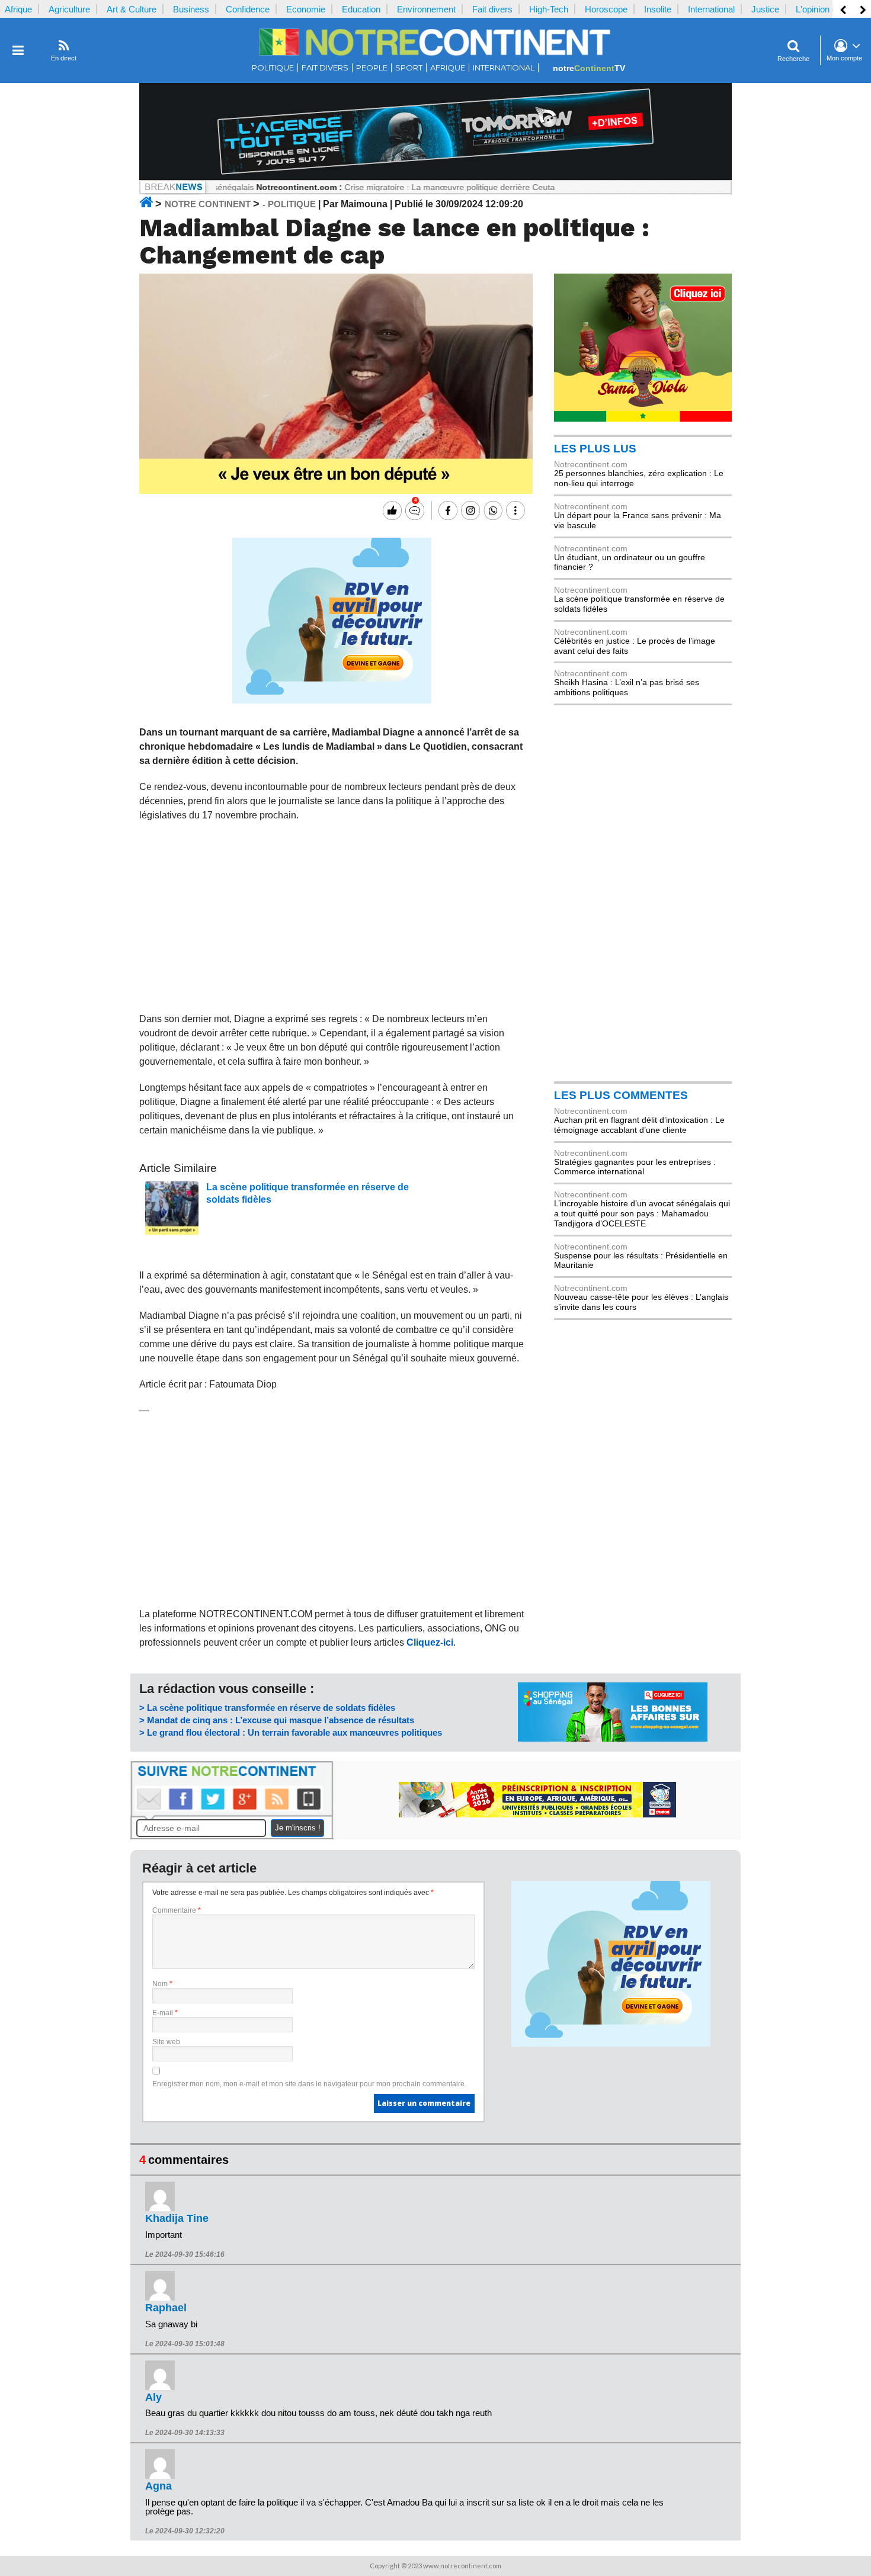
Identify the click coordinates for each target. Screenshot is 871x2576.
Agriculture (69, 9)
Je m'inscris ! (298, 1828)
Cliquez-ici (430, 1642)
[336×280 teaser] (332, 701)
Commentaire (177, 1910)
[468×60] (537, 1814)
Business (191, 9)
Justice (765, 9)
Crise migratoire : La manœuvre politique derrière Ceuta (396, 187)
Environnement (426, 9)
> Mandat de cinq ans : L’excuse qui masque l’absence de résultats (277, 1720)
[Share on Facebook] (446, 510)
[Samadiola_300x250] (643, 419)
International (711, 9)
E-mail (165, 2013)
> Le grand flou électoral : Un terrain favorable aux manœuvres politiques (291, 1732)
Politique (273, 68)
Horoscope (606, 9)
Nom (162, 1984)
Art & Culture (132, 9)
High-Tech (549, 9)
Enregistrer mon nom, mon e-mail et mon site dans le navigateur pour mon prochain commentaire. (309, 2084)
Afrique (18, 9)
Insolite (658, 9)
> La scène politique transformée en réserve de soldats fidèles (267, 1708)
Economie (306, 9)
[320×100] (613, 1739)
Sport (409, 68)
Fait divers (492, 9)
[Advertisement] (332, 917)
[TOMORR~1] (435, 177)
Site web (166, 2042)
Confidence (248, 9)
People (372, 68)
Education (361, 9)
